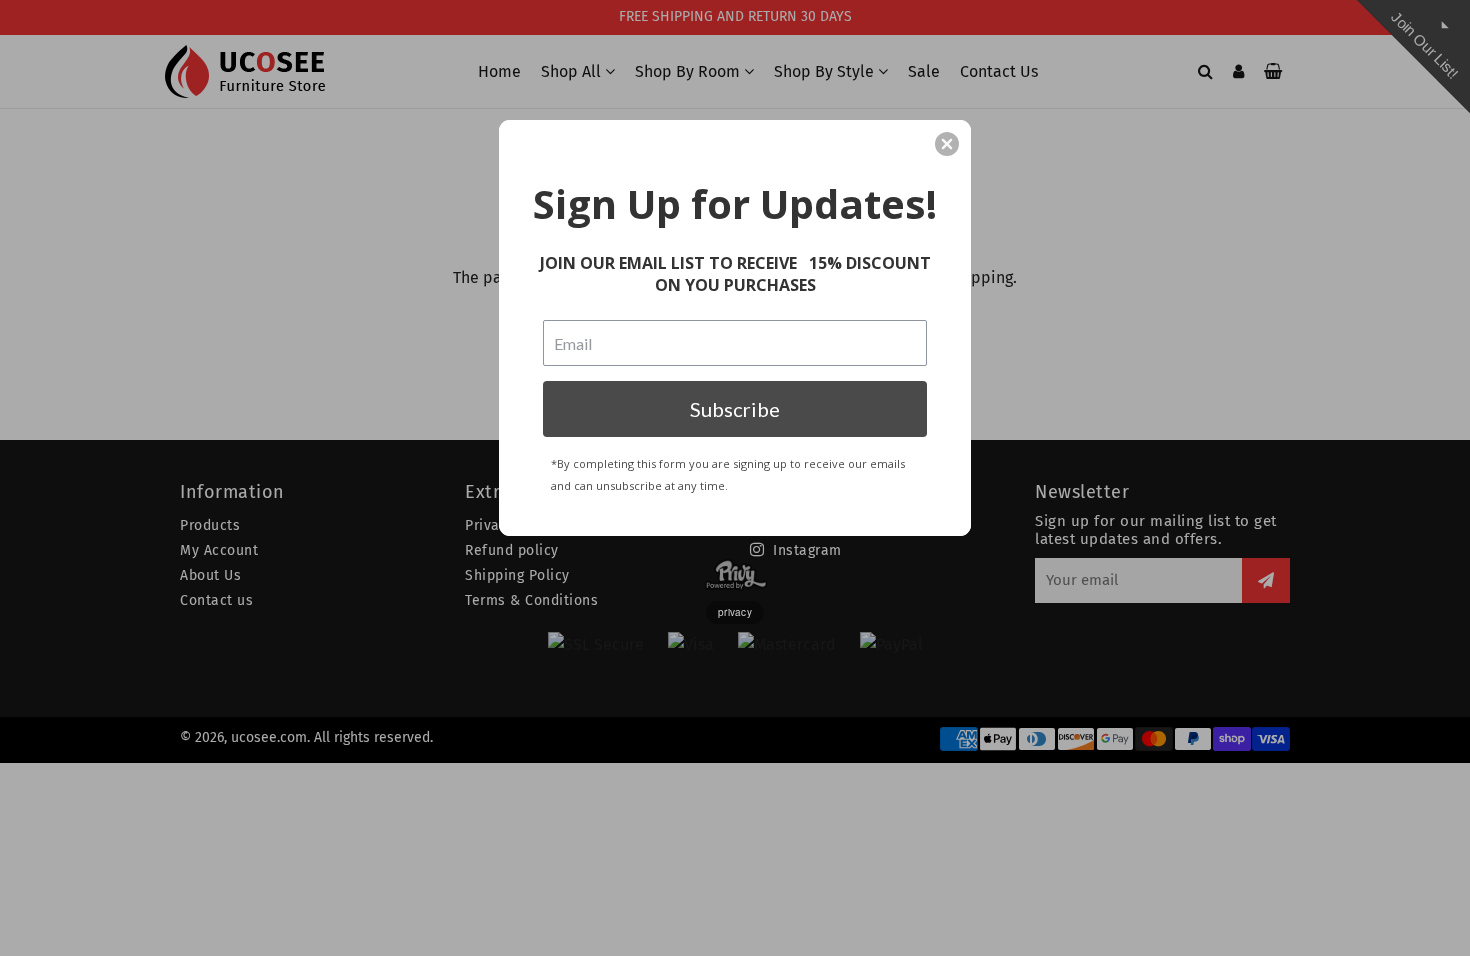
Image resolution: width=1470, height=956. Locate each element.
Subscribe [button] (735, 409)
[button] (947, 144)
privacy (735, 612)
